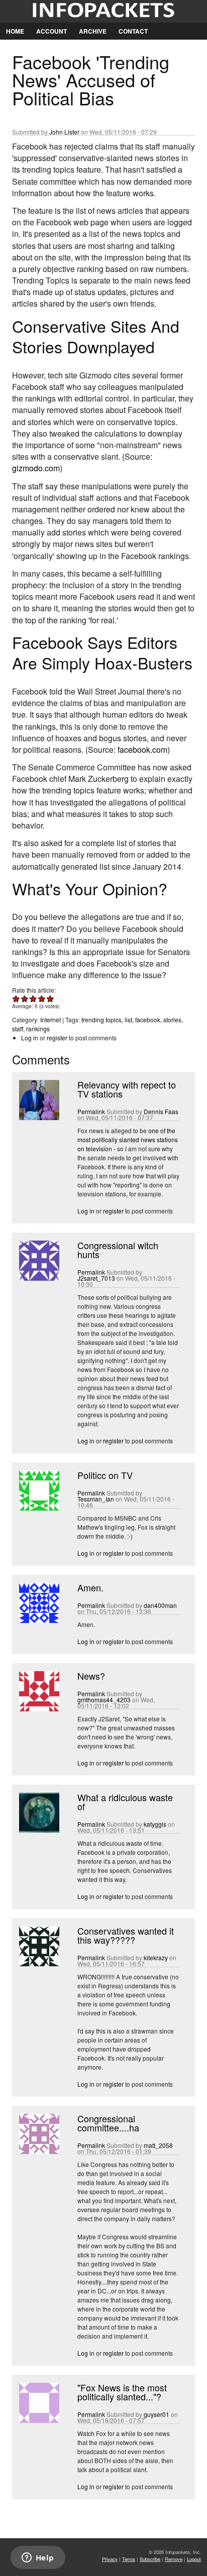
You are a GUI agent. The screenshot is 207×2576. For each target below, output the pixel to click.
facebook (148, 1020)
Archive (93, 31)
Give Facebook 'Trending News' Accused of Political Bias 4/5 (42, 998)
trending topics (101, 1020)
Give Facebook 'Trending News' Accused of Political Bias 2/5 (25, 998)
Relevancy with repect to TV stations (127, 1089)
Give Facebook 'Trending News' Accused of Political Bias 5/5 (50, 998)
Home (15, 31)
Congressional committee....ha (108, 2123)
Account (51, 31)
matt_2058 (158, 2145)
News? (91, 1676)
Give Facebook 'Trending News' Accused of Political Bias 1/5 (16, 998)
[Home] (103, 11)
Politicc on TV (105, 1475)
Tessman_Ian (96, 1499)
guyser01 (157, 2414)
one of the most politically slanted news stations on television (128, 1139)
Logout (194, 2559)
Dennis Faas (161, 1111)
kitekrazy (156, 1957)
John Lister (64, 132)
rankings (38, 1029)
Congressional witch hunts (118, 1250)
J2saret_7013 (96, 1278)
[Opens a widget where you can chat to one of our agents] (38, 2558)
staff (18, 1029)
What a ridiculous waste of (125, 1802)
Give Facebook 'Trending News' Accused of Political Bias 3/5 (33, 998)
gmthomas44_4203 (104, 1700)
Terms (129, 2559)
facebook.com (142, 750)
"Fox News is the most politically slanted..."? (122, 2392)
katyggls (155, 1824)
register (57, 1038)
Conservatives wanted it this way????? (126, 1935)
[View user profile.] (38, 1117)
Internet (50, 1020)
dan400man (160, 1605)
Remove (174, 2559)
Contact (133, 31)
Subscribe (150, 2559)
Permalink (91, 1111)
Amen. (90, 1587)
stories (172, 1020)
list (128, 1020)
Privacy (110, 2559)
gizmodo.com (36, 468)
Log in (30, 1038)
